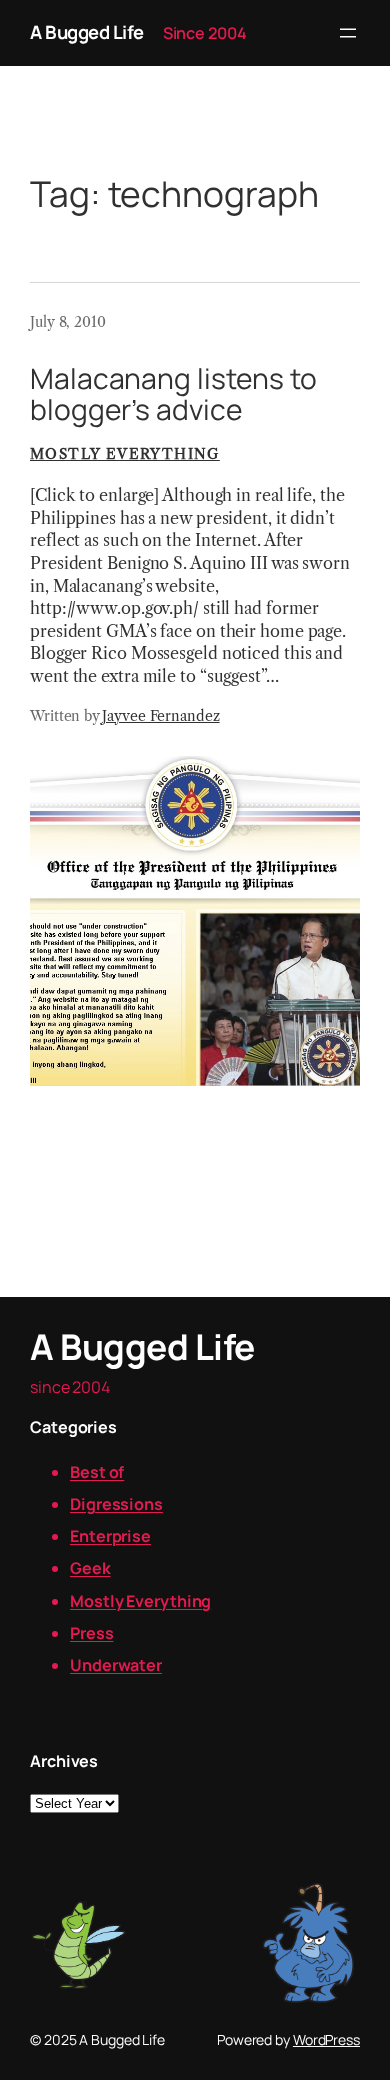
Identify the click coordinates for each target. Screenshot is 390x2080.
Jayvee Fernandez (160, 716)
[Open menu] (348, 33)
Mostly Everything (125, 454)
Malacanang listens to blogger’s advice (173, 395)
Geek (90, 1568)
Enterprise (110, 1536)
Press (92, 1633)
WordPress (326, 2039)
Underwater (116, 1665)
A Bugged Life (87, 32)
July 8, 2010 (68, 322)
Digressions (116, 1504)
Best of (97, 1472)
